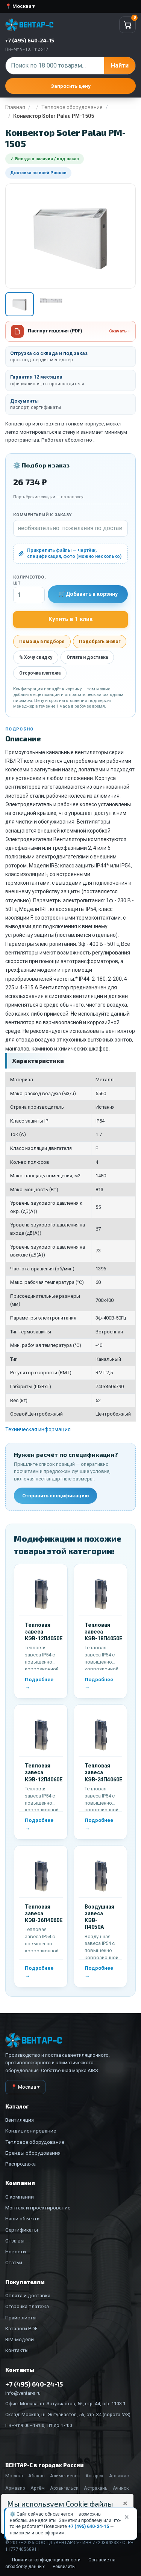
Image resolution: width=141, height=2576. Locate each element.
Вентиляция (20, 2120)
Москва (14, 2476)
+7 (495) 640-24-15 (89, 2526)
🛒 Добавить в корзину (88, 594)
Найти (120, 65)
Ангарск (95, 2476)
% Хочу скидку (36, 657)
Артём (38, 2488)
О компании (20, 2197)
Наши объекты (23, 2218)
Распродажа (20, 2164)
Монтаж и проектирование (38, 2208)
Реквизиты (64, 2567)
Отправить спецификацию (55, 1495)
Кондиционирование (31, 2131)
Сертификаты (22, 2230)
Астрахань (96, 2488)
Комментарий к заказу (42, 515)
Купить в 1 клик (70, 619)
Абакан (36, 2476)
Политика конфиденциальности (46, 2560)
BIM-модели (20, 2339)
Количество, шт (29, 580)
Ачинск (121, 2488)
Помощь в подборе (42, 642)
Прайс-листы (21, 2317)
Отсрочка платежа (40, 673)
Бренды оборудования (33, 2153)
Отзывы (15, 2241)
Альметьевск (65, 2476)
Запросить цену (71, 86)
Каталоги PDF (21, 2328)
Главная (15, 107)
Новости (16, 2251)
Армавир (15, 2488)
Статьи (14, 2262)
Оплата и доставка (87, 657)
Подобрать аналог (100, 642)
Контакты (17, 2350)
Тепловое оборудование (72, 107)
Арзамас (119, 2476)
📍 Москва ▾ (20, 6)
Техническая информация (38, 1429)
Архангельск (64, 2488)
